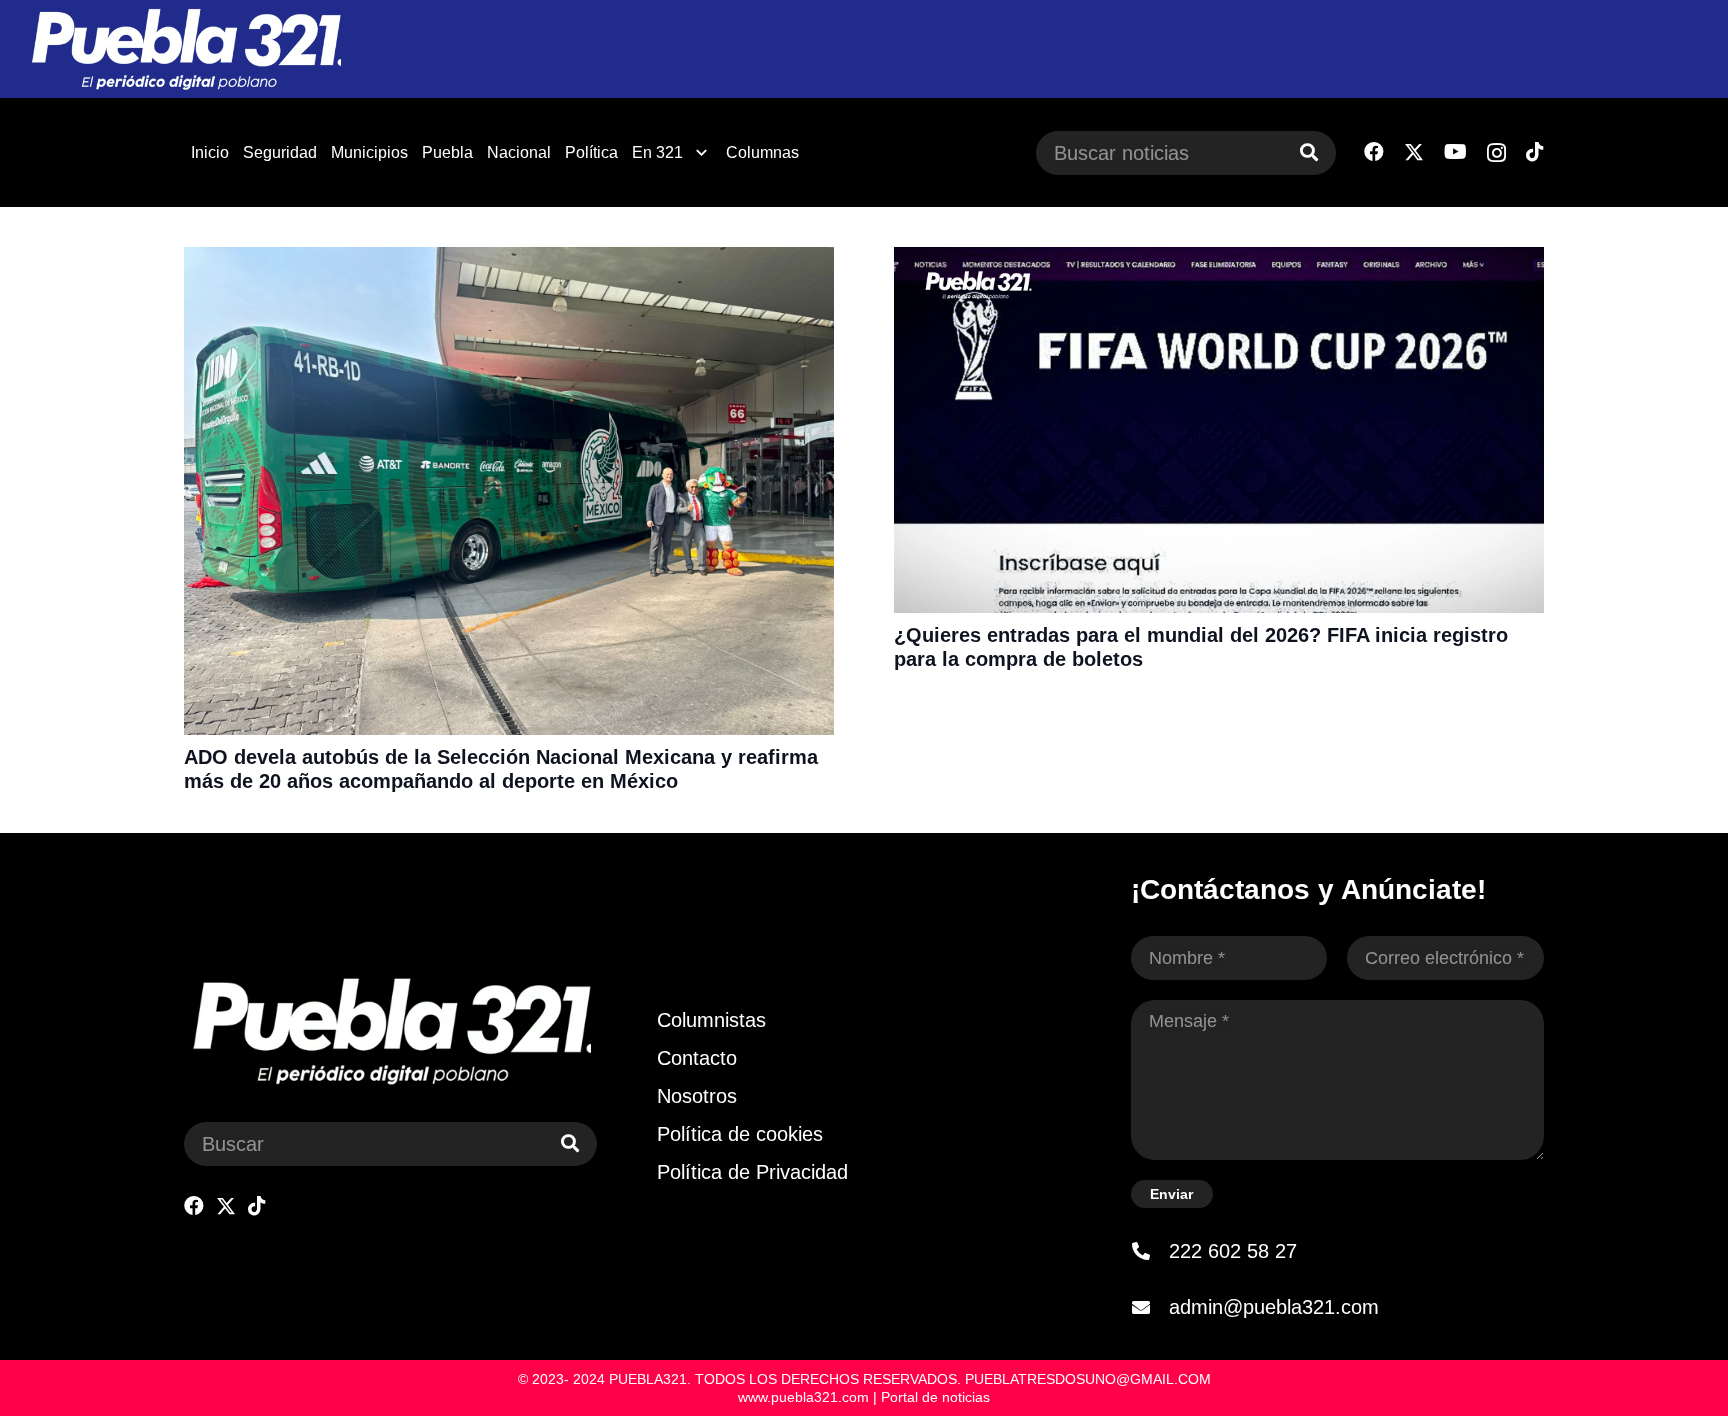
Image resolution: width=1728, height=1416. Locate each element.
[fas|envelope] (1150, 1307)
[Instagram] (1496, 153)
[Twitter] (1414, 152)
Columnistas (711, 1020)
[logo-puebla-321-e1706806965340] (185, 49)
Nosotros (697, 1096)
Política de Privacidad (752, 1172)
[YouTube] (1455, 152)
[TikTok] (1535, 152)
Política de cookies (740, 1134)
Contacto (697, 1058)
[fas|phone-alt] (1150, 1251)
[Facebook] (1374, 152)
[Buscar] (1309, 153)
